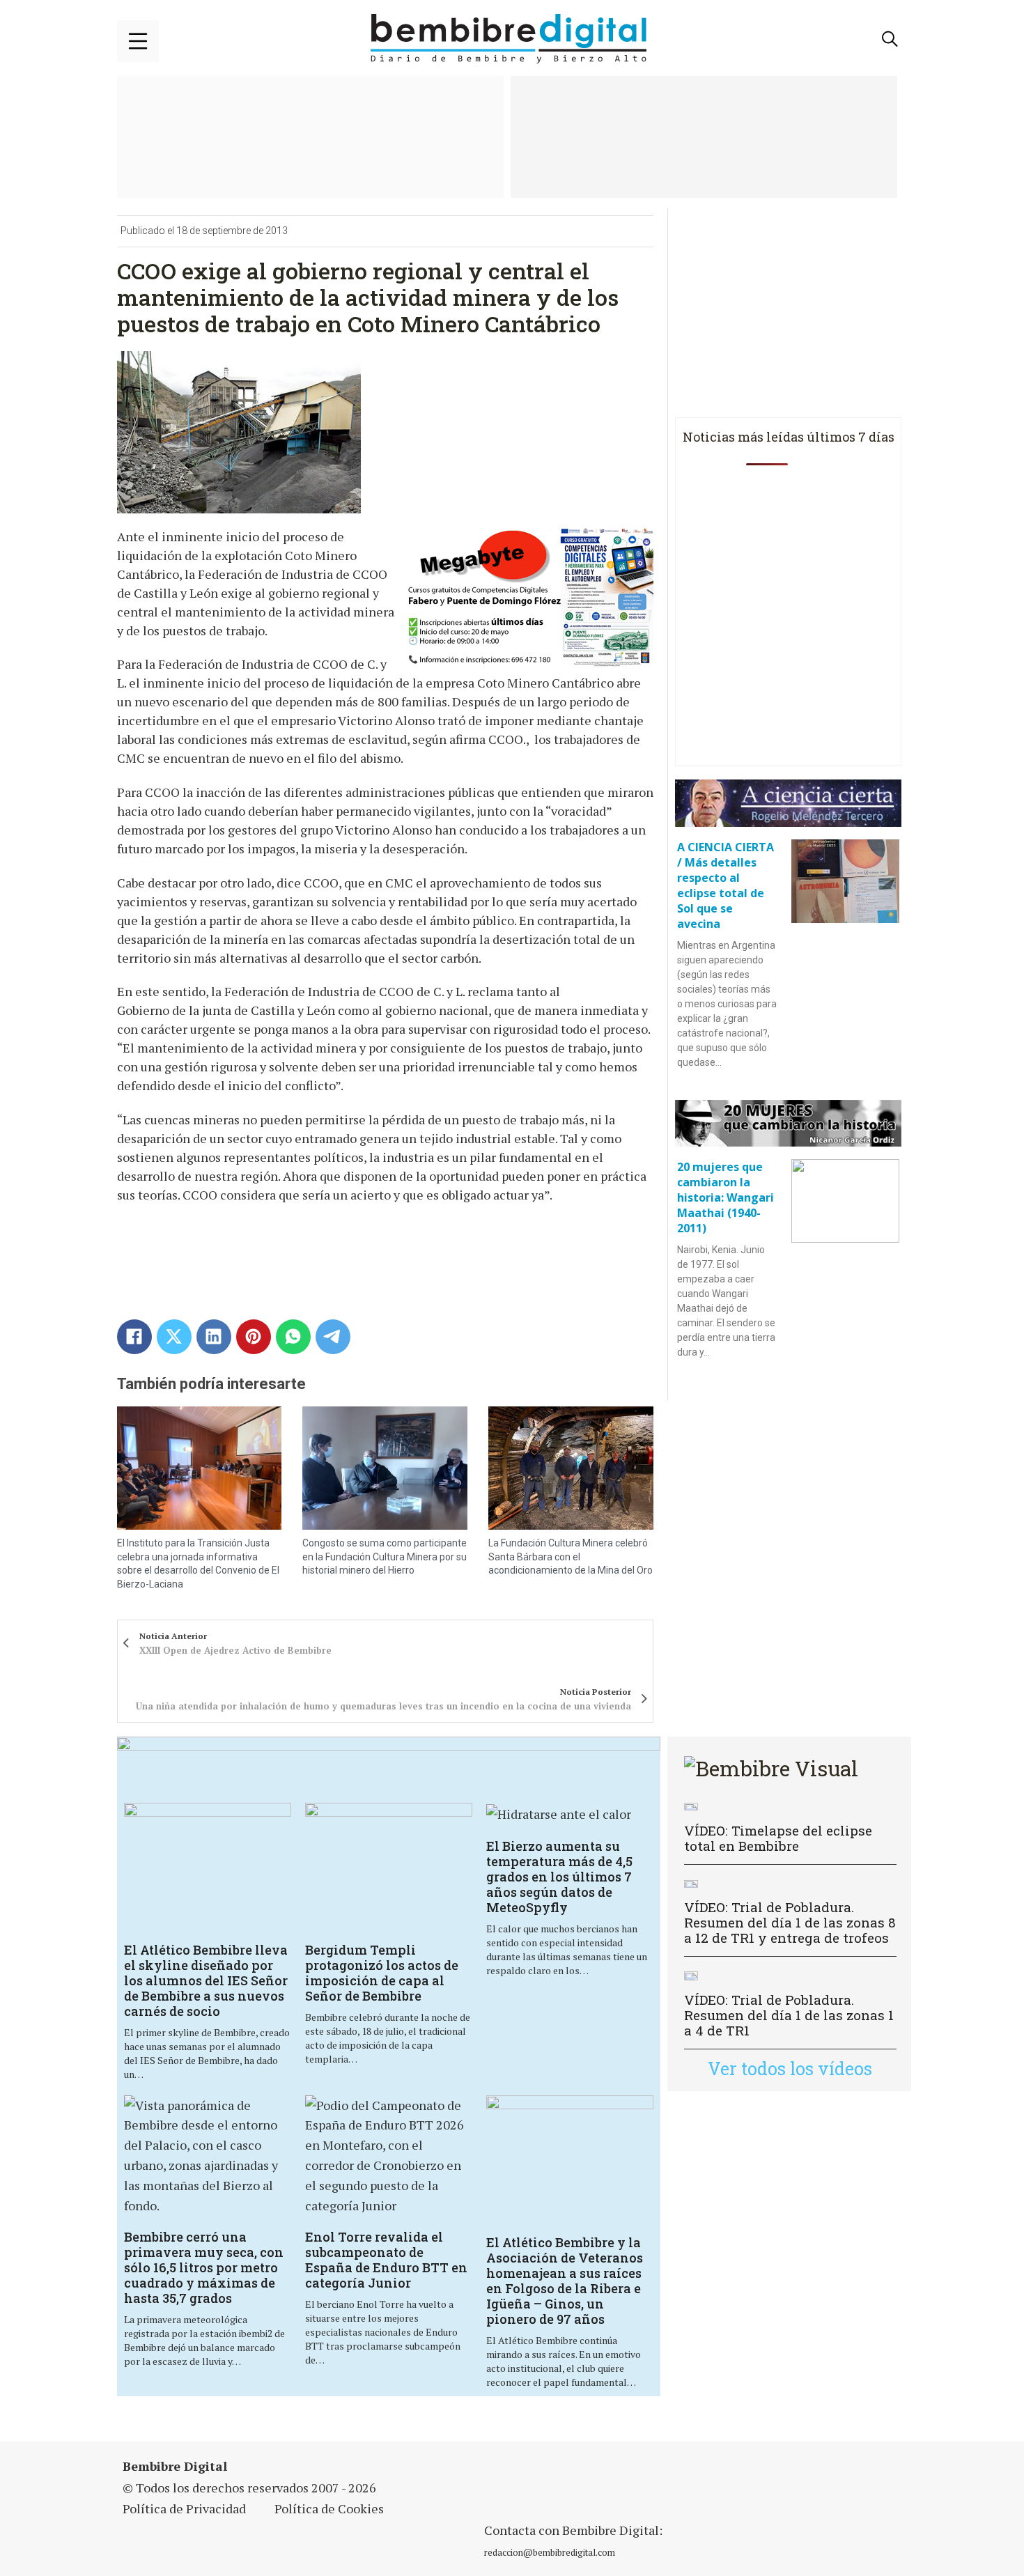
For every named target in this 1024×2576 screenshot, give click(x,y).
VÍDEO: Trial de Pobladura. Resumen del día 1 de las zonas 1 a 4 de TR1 (789, 2015)
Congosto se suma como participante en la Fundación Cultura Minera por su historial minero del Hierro (385, 1557)
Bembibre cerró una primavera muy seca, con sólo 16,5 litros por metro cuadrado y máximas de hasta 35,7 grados (204, 2267)
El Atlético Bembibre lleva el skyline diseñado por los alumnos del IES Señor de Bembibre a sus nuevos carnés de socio (206, 1980)
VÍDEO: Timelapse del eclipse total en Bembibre (778, 1838)
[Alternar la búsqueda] (890, 39)
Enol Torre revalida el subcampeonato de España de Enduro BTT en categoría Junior (386, 2260)
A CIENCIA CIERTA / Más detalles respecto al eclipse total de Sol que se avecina (726, 885)
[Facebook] (134, 1337)
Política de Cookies (329, 2508)
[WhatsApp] (293, 1337)
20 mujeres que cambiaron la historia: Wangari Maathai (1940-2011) (726, 1197)
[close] (138, 41)
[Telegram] (333, 1337)
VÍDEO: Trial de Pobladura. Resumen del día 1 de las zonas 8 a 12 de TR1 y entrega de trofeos (790, 1922)
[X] (174, 1337)
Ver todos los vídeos (790, 2069)
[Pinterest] (254, 1337)
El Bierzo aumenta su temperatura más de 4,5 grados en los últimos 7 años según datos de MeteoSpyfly (559, 1877)
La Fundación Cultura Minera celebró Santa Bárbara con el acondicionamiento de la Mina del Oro (571, 1557)
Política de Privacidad (184, 2508)
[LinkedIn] (214, 1337)
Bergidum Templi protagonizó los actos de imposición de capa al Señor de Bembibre (382, 1973)
